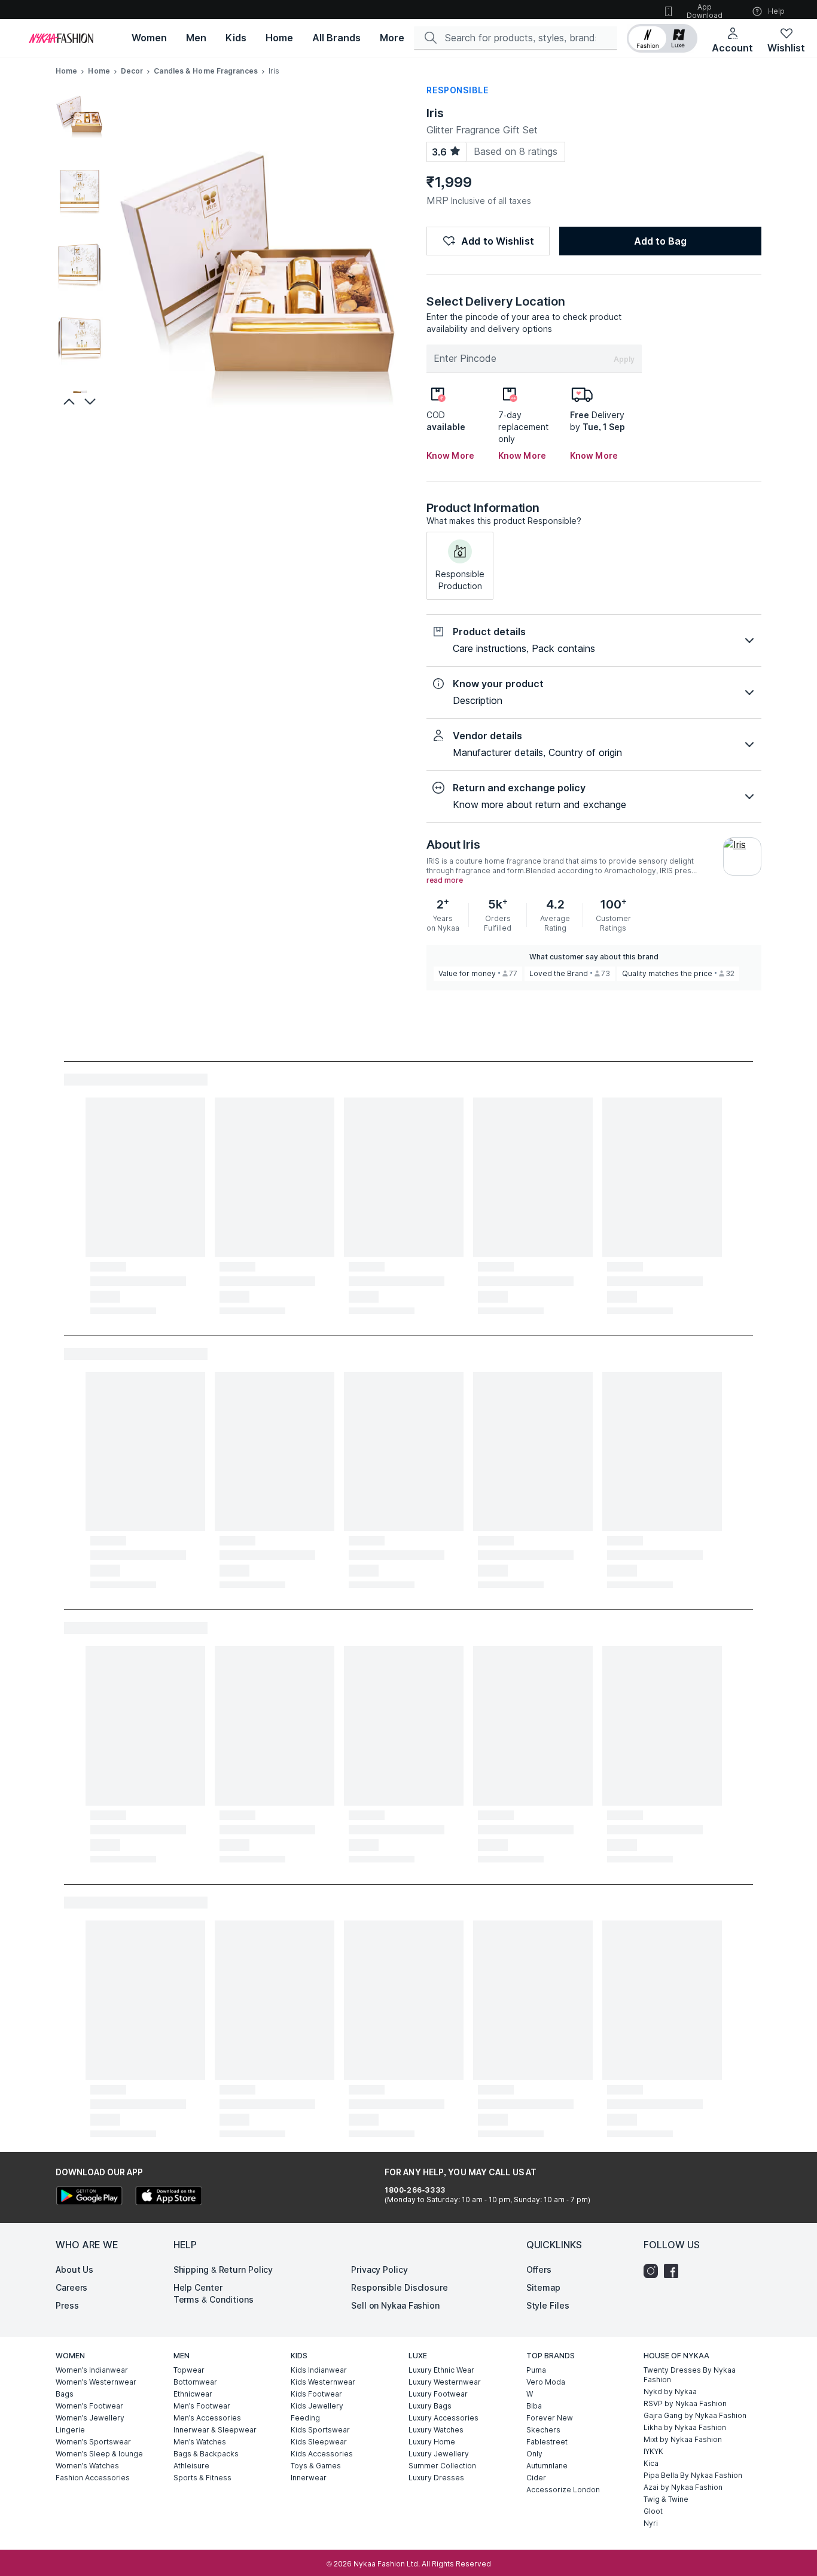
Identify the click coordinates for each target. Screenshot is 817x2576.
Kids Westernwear (323, 2382)
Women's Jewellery (90, 2418)
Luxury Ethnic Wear (441, 2370)
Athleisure (191, 2466)
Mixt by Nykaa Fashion (683, 2439)
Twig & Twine (666, 2499)
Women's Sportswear (93, 2442)
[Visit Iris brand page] (742, 856)
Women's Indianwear (92, 2370)
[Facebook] (674, 2271)
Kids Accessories (322, 2454)
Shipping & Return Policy (223, 2269)
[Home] (61, 38)
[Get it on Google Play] (89, 2197)
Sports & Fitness (202, 2478)
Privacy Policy (379, 2269)
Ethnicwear (193, 2394)
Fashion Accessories (93, 2478)
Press (67, 2305)
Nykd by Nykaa (670, 2391)
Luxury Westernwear (445, 2382)
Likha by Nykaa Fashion (685, 2427)
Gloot (653, 2511)
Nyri (651, 2523)
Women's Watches (87, 2466)
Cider (536, 2478)
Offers (539, 2269)
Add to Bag (660, 241)
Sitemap (543, 2287)
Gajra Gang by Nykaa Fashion (695, 2415)
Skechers (543, 2430)
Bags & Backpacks (206, 2454)
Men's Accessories (207, 2418)
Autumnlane (547, 2466)
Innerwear (309, 2478)
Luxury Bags (430, 2406)
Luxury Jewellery (439, 2454)
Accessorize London (563, 2490)
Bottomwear (195, 2382)
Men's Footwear (202, 2406)
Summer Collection (442, 2466)
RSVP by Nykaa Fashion (685, 2403)
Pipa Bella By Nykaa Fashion (693, 2475)
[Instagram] (654, 2271)
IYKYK (653, 2451)
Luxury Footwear (438, 2394)
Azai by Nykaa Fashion (683, 2487)
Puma (536, 2370)
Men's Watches (200, 2442)
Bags (65, 2394)
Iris (435, 113)
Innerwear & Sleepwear (215, 2430)
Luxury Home (432, 2442)
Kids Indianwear (319, 2370)
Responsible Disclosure (400, 2287)
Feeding (305, 2418)
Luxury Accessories (443, 2418)
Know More (450, 455)
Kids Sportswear (320, 2430)
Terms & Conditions (214, 2299)
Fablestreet (547, 2442)
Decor (132, 71)
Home (66, 71)
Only (534, 2454)
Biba (534, 2406)
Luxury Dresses (436, 2478)
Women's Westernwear (96, 2382)
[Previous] (68, 401)
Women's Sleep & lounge (99, 2454)
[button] (662, 38)
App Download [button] (705, 11)
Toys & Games (316, 2466)
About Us (74, 2269)
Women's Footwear (89, 2406)
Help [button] (776, 11)
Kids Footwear (316, 2394)
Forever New (550, 2418)
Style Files (548, 2305)
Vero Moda (546, 2382)
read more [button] (445, 880)
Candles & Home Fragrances (206, 71)
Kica (651, 2463)
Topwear (189, 2370)
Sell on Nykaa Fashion (395, 2305)
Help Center (198, 2287)
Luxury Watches (436, 2430)
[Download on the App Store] (168, 2197)
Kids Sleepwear (319, 2442)
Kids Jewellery (317, 2406)
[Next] (92, 401)
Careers (71, 2287)
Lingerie (70, 2430)
